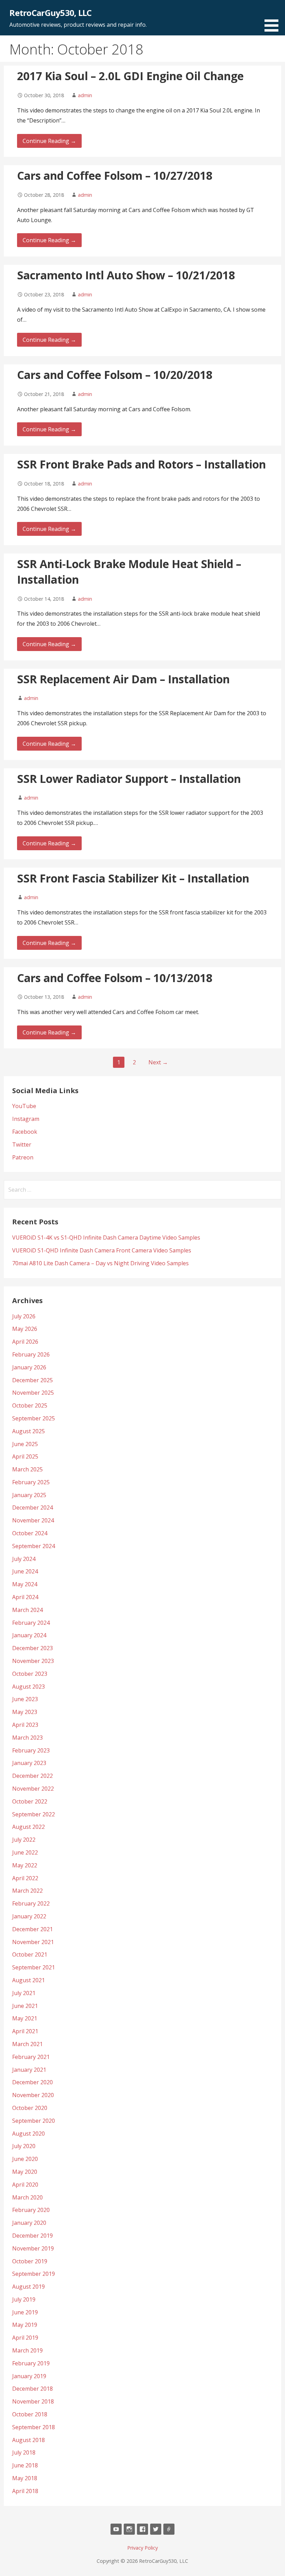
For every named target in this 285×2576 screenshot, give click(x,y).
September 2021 (34, 1967)
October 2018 (30, 2414)
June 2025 (25, 1444)
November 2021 (33, 1942)
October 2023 (30, 1674)
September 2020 (34, 2121)
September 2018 (34, 2427)
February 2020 (31, 2210)
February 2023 (31, 1750)
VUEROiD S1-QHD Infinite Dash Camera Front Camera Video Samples (102, 1250)
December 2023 (32, 1648)
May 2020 (25, 2172)
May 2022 (25, 1865)
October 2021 (30, 1954)
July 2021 (24, 1993)
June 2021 (25, 2006)
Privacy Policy (142, 2548)
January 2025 (29, 1495)
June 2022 (25, 1852)
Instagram (26, 1119)
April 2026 (25, 1342)
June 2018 (25, 2465)
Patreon (23, 1157)
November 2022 (33, 1789)
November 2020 (33, 2095)
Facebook (25, 1132)
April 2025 (25, 1456)
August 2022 (28, 1827)
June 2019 (25, 2312)
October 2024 (30, 1533)
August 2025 (28, 1431)
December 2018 (32, 2389)
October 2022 (30, 1801)
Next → (158, 1062)
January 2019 (29, 2376)
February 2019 (31, 2363)
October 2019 (30, 2261)
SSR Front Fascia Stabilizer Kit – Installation (133, 878)
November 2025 (33, 1393)
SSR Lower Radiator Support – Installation (129, 779)
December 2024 (32, 1507)
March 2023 (27, 1738)
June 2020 (25, 2159)
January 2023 (29, 1763)
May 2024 (25, 1584)
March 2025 (27, 1469)
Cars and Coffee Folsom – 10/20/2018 (115, 375)
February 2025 (31, 1482)
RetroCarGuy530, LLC (50, 13)
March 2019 (27, 2350)
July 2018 (24, 2452)
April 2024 (25, 1597)
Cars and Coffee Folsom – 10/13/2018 (115, 978)
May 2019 (25, 2325)
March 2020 (27, 2197)
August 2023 (28, 1687)
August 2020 (28, 2134)
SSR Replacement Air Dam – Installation (123, 679)
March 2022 (27, 1891)
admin (85, 95)
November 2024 (33, 1520)
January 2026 (29, 1367)
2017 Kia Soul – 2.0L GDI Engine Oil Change (130, 76)
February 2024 (31, 1623)
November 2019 (33, 2248)
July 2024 (24, 1559)
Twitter (22, 1145)
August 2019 (28, 2287)
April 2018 (25, 2491)
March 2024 (27, 1610)
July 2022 (24, 1840)
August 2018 (28, 2440)
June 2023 (25, 1699)
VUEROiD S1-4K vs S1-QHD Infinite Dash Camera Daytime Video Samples (106, 1238)
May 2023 (25, 1712)
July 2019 (24, 2299)
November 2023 (33, 1661)
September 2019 (34, 2274)
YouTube (24, 1106)
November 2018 (33, 2401)
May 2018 (25, 2478)
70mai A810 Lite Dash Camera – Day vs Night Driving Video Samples (100, 1263)
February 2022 (31, 1903)
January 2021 (29, 2070)
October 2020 (30, 2108)
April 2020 (25, 2185)
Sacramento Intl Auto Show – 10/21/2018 (126, 275)
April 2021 (25, 2031)
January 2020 (29, 2223)
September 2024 (34, 1546)
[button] (274, 17)
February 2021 (31, 2057)
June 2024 (25, 1571)
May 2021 (25, 2018)
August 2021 (28, 1980)
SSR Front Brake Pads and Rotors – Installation (141, 464)
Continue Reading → (49, 141)
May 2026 (25, 1329)
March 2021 (27, 2044)
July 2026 (24, 1316)
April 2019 (25, 2338)
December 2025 (32, 1380)
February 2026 (31, 1354)
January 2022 (29, 1916)
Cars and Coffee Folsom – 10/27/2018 (115, 175)
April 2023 (25, 1725)
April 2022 (25, 1878)
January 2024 (29, 1635)
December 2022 (32, 1776)
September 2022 (34, 1814)
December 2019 (32, 2236)
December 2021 (32, 1929)
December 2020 (32, 2082)
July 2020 (24, 2146)
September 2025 (34, 1418)
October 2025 (30, 1405)
